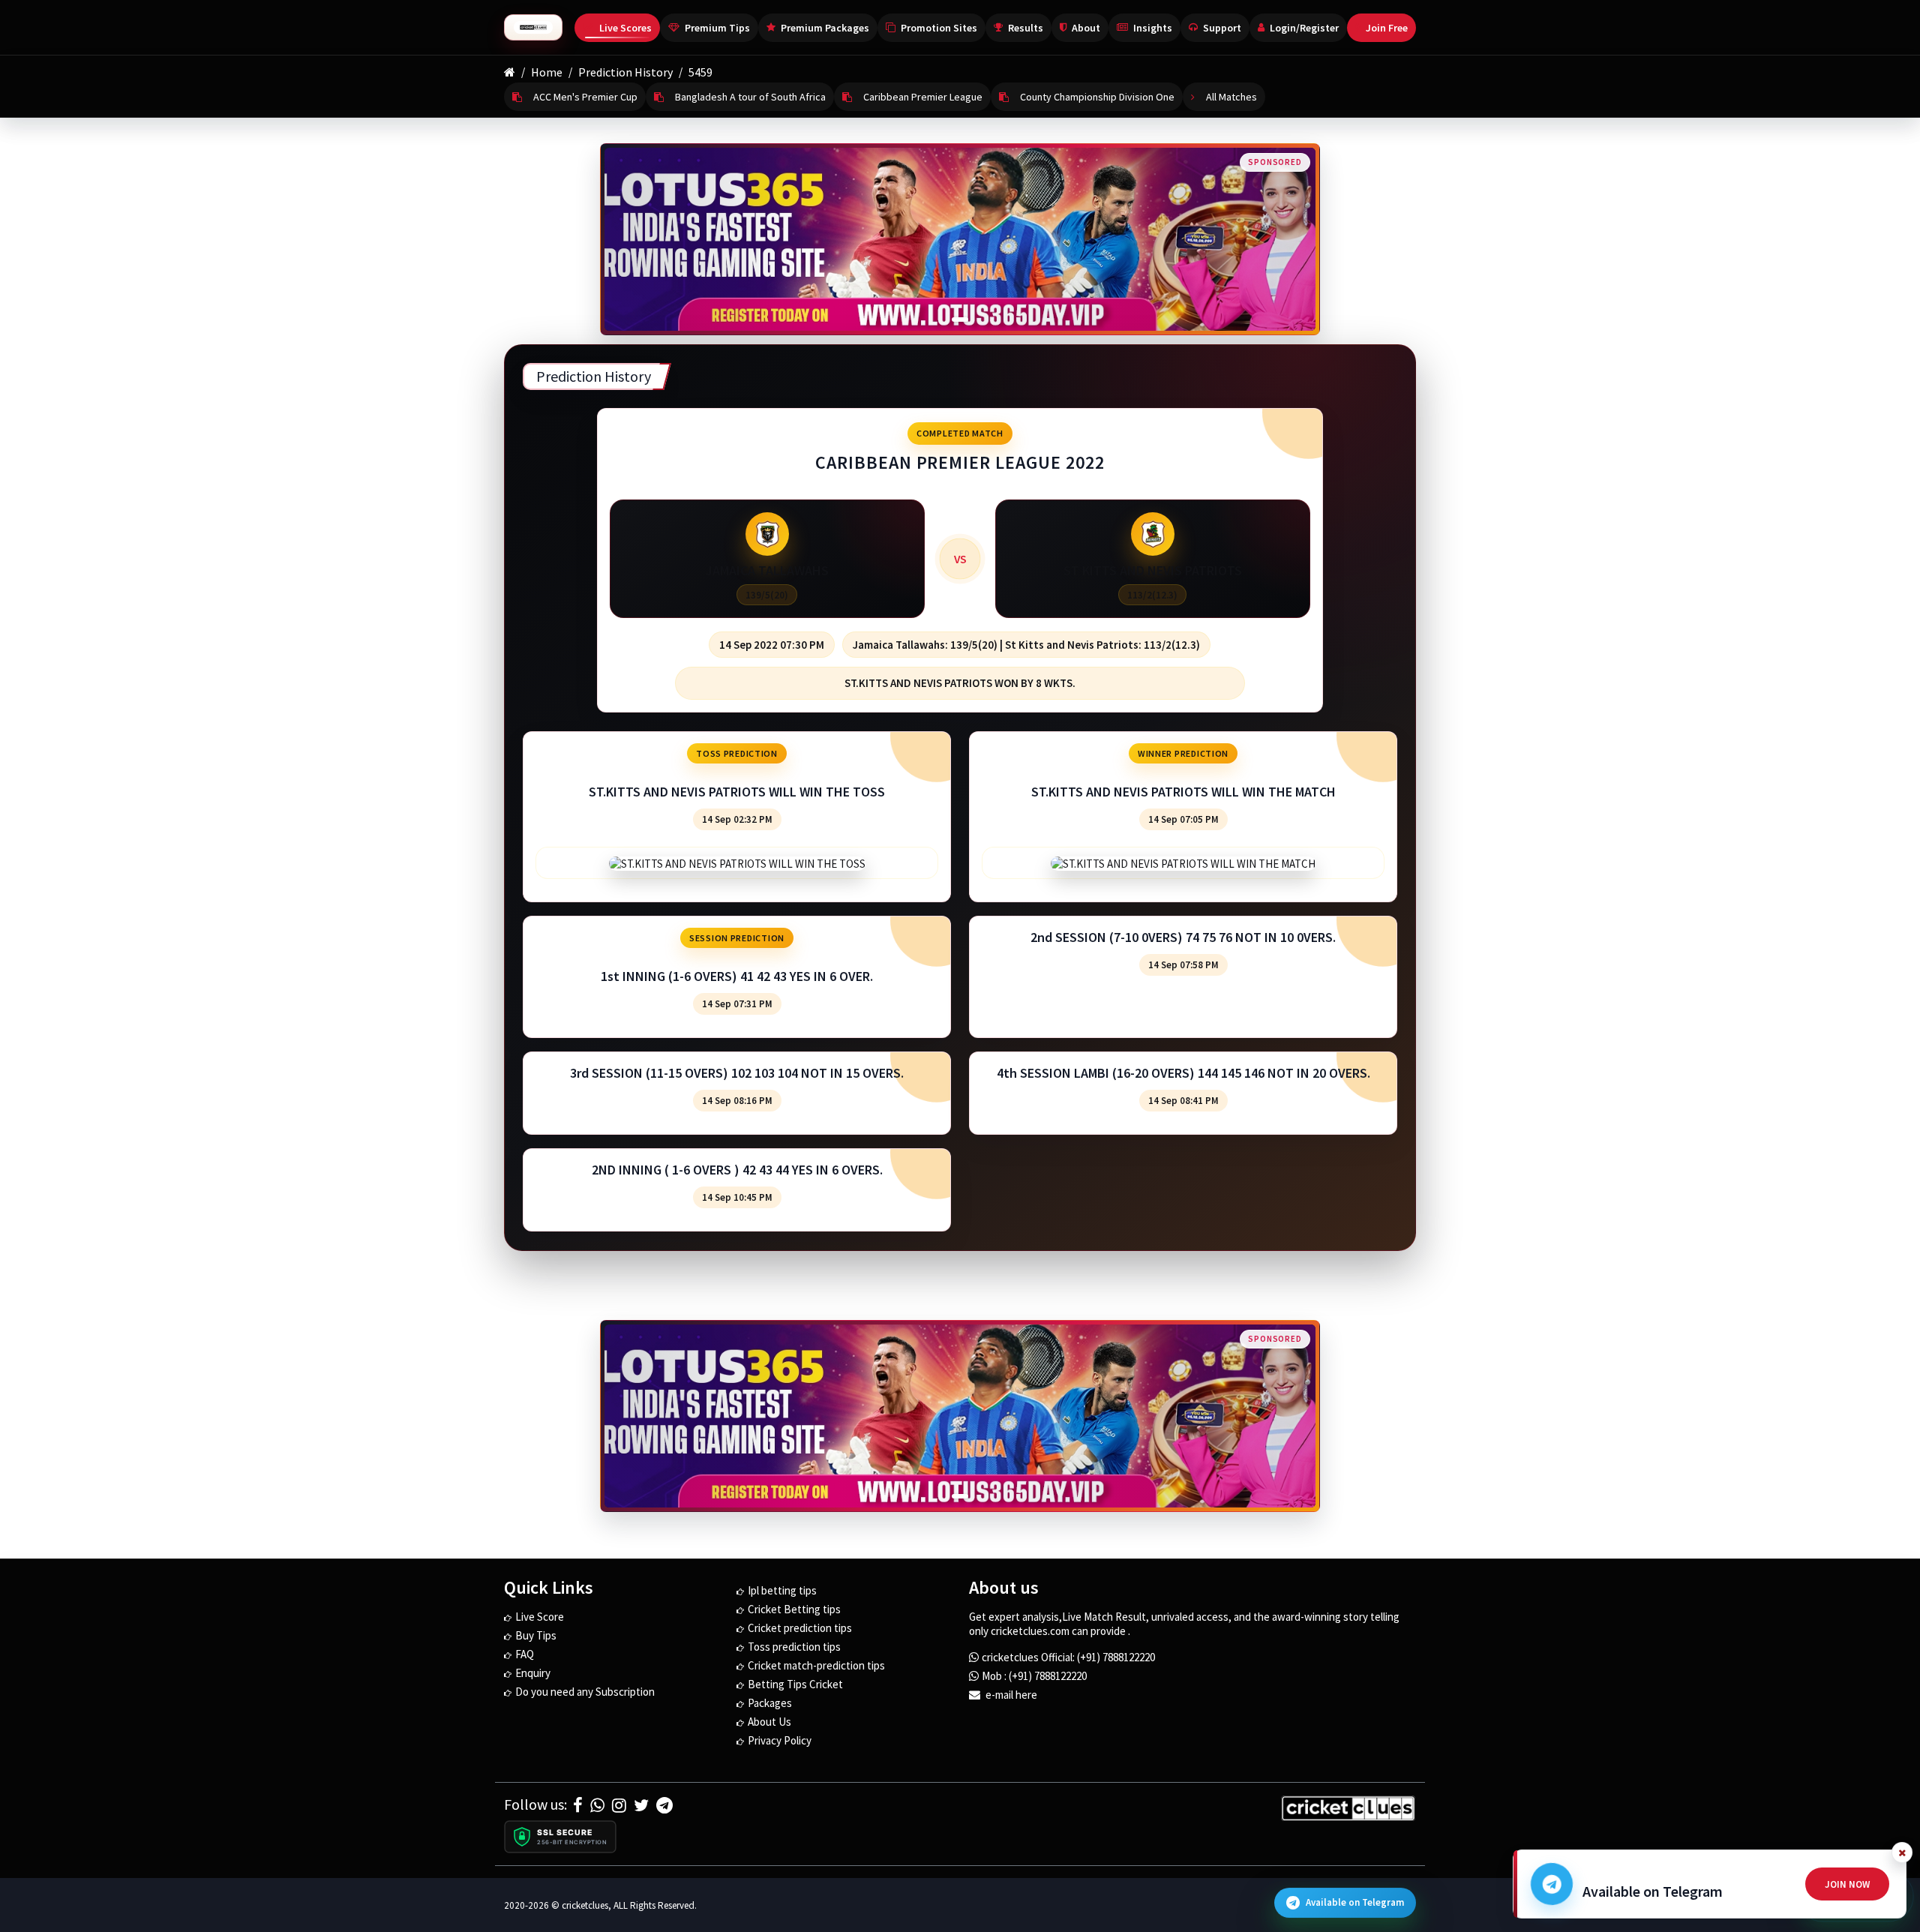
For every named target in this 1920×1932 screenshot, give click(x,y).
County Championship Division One (1097, 97)
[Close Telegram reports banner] (1902, 1852)
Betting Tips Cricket (795, 1684)
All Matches (1231, 97)
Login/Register (1304, 28)
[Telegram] (664, 1805)
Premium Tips (717, 28)
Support (1222, 28)
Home (547, 72)
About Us (769, 1722)
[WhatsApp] (597, 1805)
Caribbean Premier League (923, 97)
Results (1026, 28)
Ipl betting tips (782, 1590)
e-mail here (1010, 1695)
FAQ (525, 1654)
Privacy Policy (780, 1740)
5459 (700, 72)
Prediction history (625, 72)
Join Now (1847, 1884)
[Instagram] (619, 1805)
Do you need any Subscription (585, 1692)
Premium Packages (825, 28)
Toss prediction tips (794, 1647)
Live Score (540, 1617)
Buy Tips (536, 1635)
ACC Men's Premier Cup (585, 97)
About (1086, 28)
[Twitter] (641, 1805)
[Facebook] (578, 1805)
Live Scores (625, 28)
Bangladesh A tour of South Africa (750, 97)
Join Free (1387, 28)
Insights (1153, 28)
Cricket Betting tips (794, 1609)
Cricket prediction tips (800, 1628)
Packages (770, 1703)
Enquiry (533, 1673)
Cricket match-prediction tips (816, 1665)
